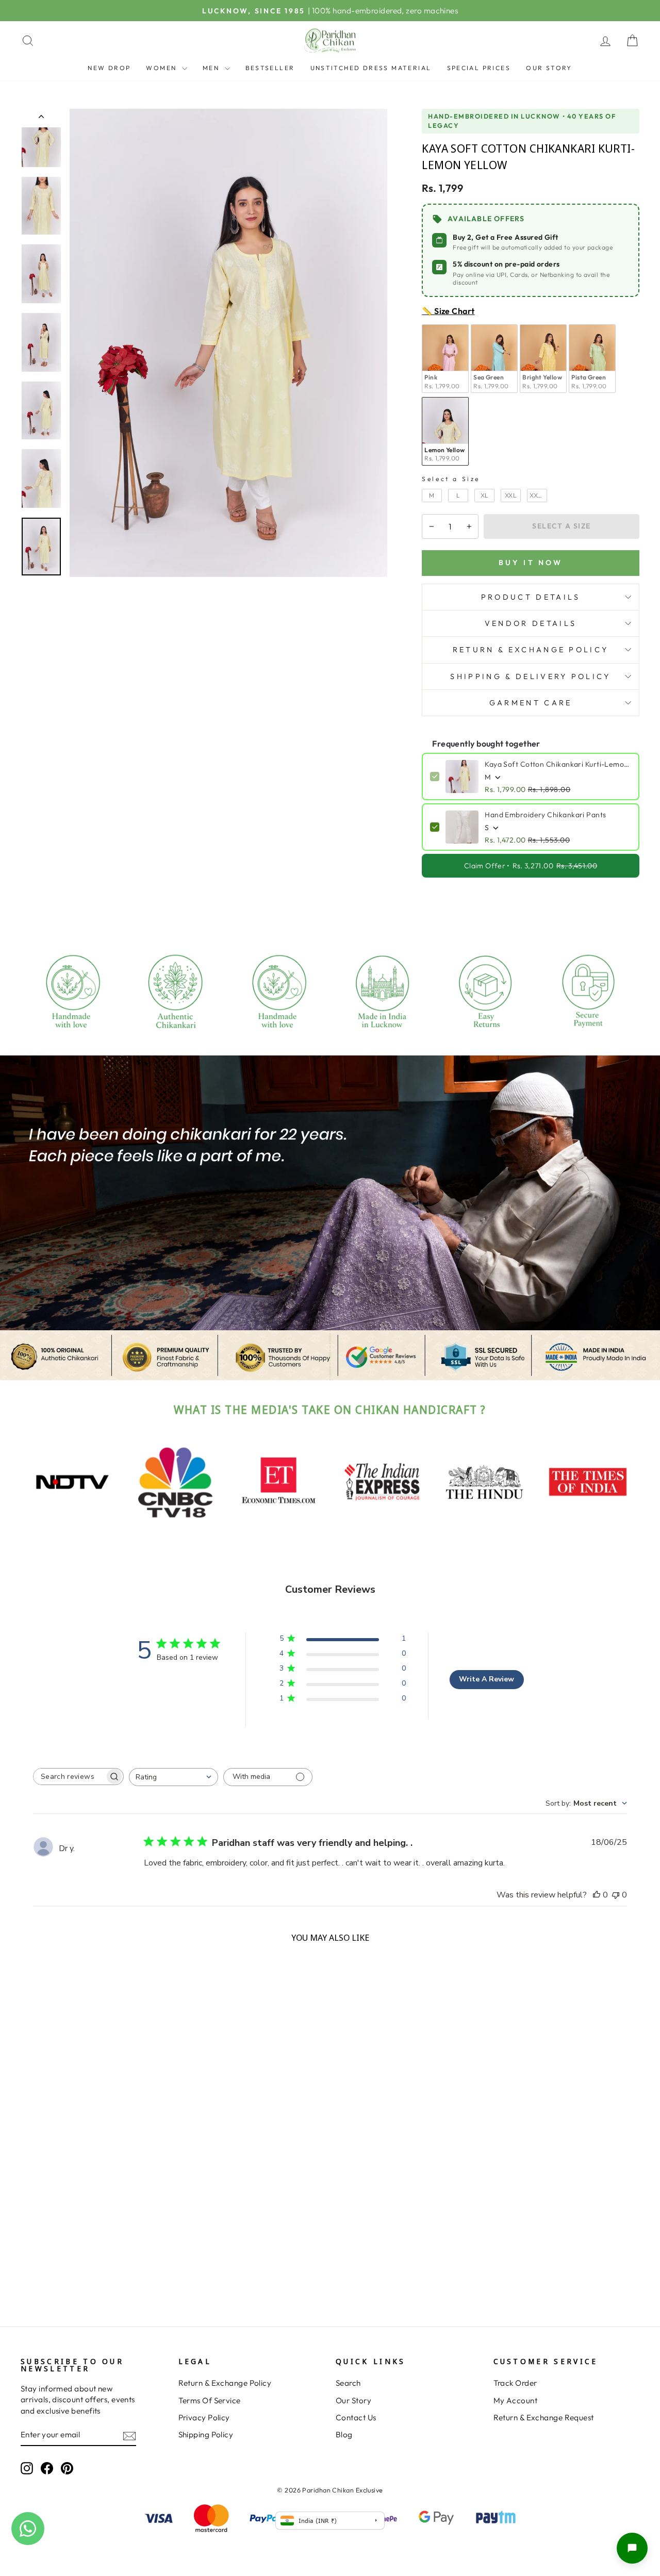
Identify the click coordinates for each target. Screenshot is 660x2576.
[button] (632, 2548)
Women (162, 68)
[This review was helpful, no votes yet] (597, 1895)
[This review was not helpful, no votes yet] (616, 1895)
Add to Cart (94, 2278)
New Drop (109, 68)
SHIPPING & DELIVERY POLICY (530, 676)
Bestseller (270, 68)
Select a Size (451, 479)
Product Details (531, 597)
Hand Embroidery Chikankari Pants (545, 815)
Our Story (549, 68)
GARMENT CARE (531, 703)
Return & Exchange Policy (225, 2383)
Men (212, 68)
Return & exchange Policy (531, 650)
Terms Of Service (210, 2400)
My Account (516, 2400)
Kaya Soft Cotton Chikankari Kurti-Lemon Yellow (558, 764)
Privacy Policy (204, 2417)
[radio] (445, 359)
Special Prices (479, 68)
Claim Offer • (531, 866)
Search (348, 2383)
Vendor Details (531, 623)
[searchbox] (69, 1777)
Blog (344, 2434)
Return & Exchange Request (544, 2417)
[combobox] (174, 1777)
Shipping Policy (206, 2434)
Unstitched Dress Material (371, 68)
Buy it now (531, 563)
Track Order (515, 2383)
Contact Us (356, 2417)
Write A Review (486, 1679)
